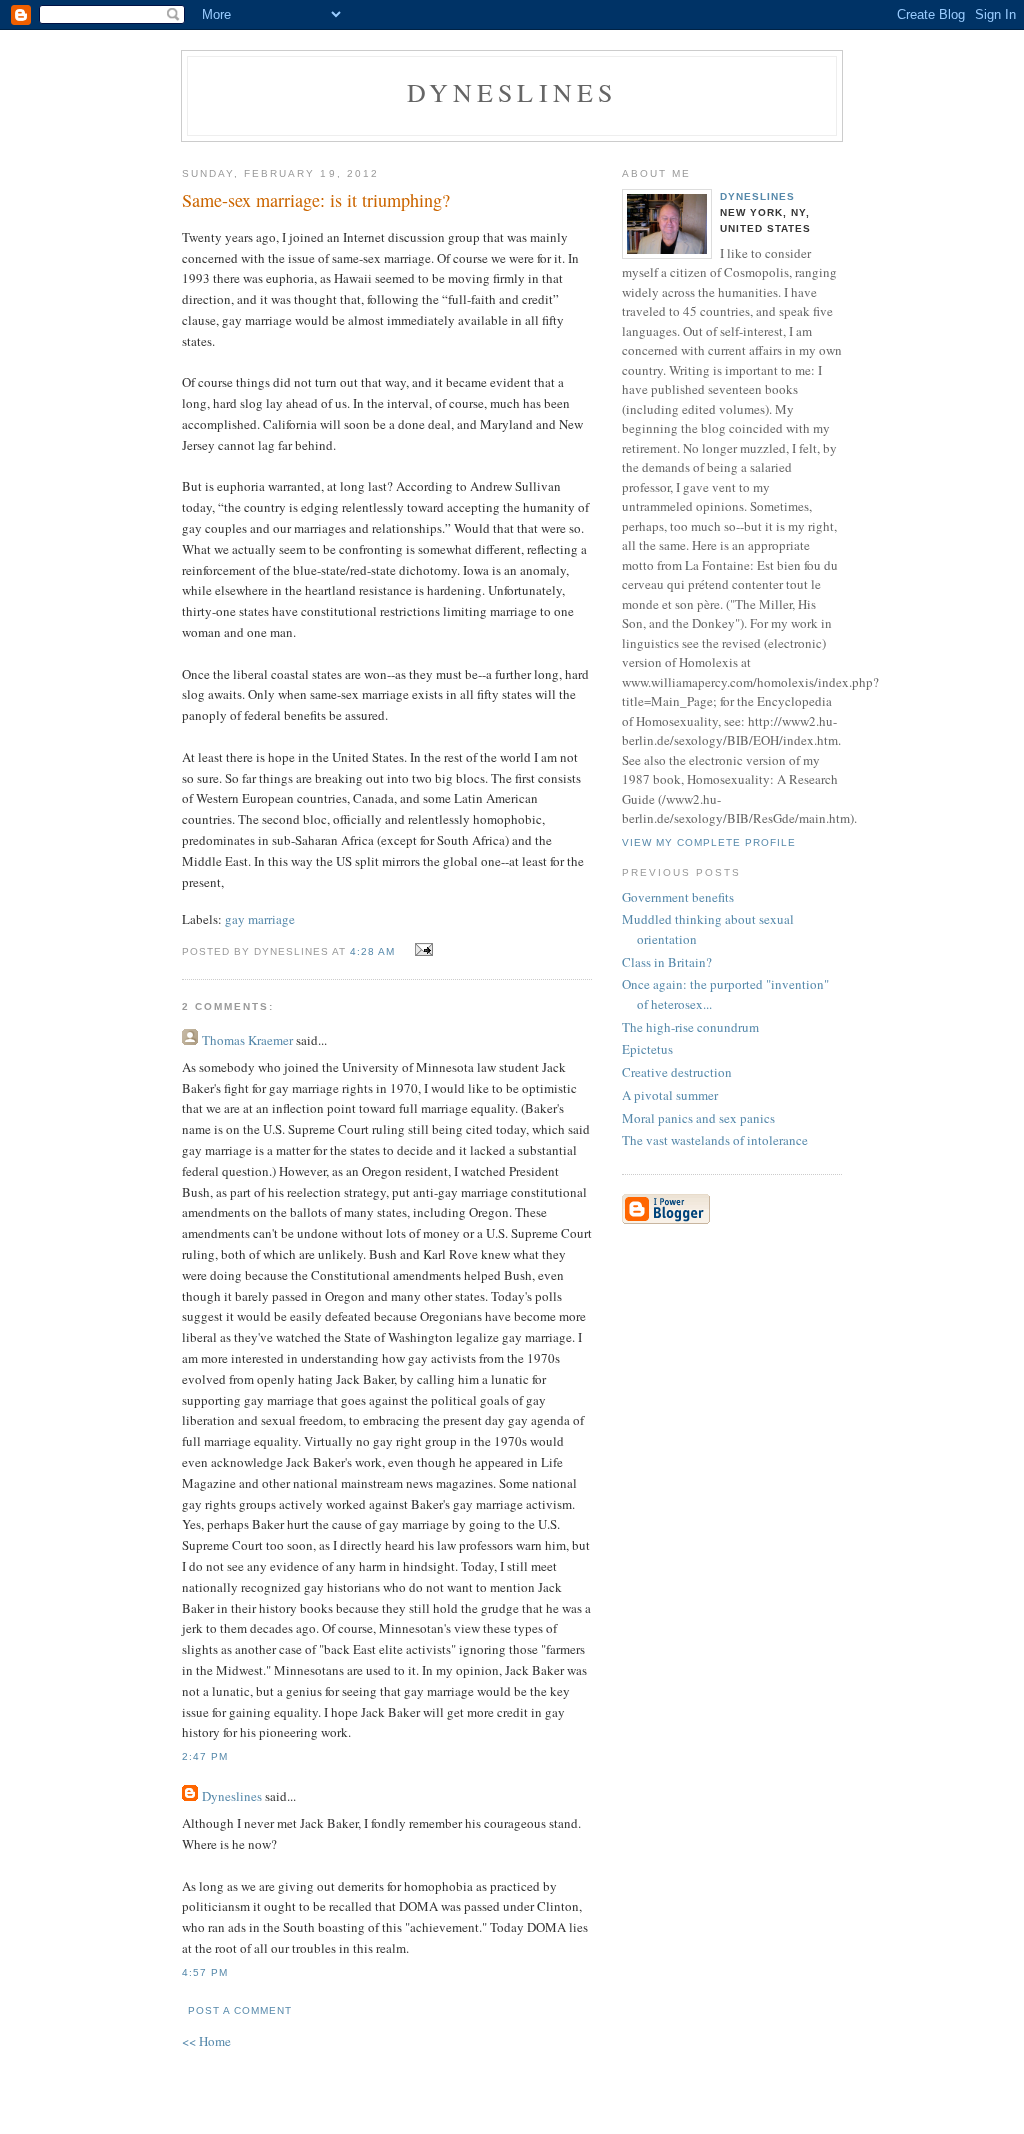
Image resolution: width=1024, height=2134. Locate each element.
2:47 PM (205, 1756)
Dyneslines (512, 92)
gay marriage (260, 919)
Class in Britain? (667, 962)
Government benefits (678, 897)
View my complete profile (709, 842)
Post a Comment (240, 2010)
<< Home (206, 2041)
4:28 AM (372, 951)
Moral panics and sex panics (698, 1118)
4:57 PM (205, 1972)
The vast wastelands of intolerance (715, 1140)
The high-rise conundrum (690, 1027)
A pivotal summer (670, 1095)
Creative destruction (677, 1072)
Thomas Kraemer (247, 1040)
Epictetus (647, 1049)
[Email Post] (421, 950)
